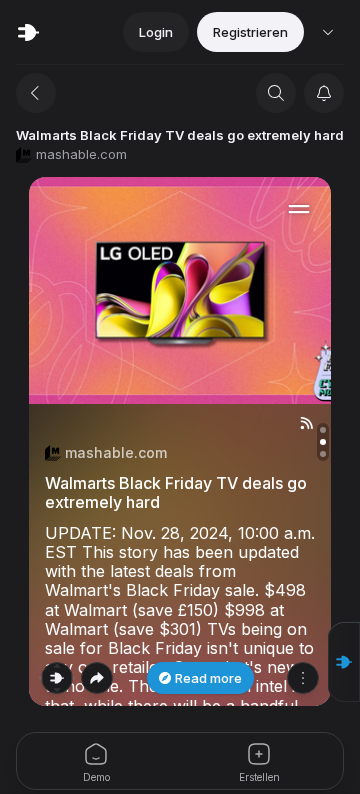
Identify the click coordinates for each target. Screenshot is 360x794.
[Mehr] (303, 678)
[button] (344, 662)
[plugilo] (28, 32)
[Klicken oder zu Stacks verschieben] (57, 678)
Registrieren (250, 32)
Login (156, 32)
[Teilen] (97, 678)
